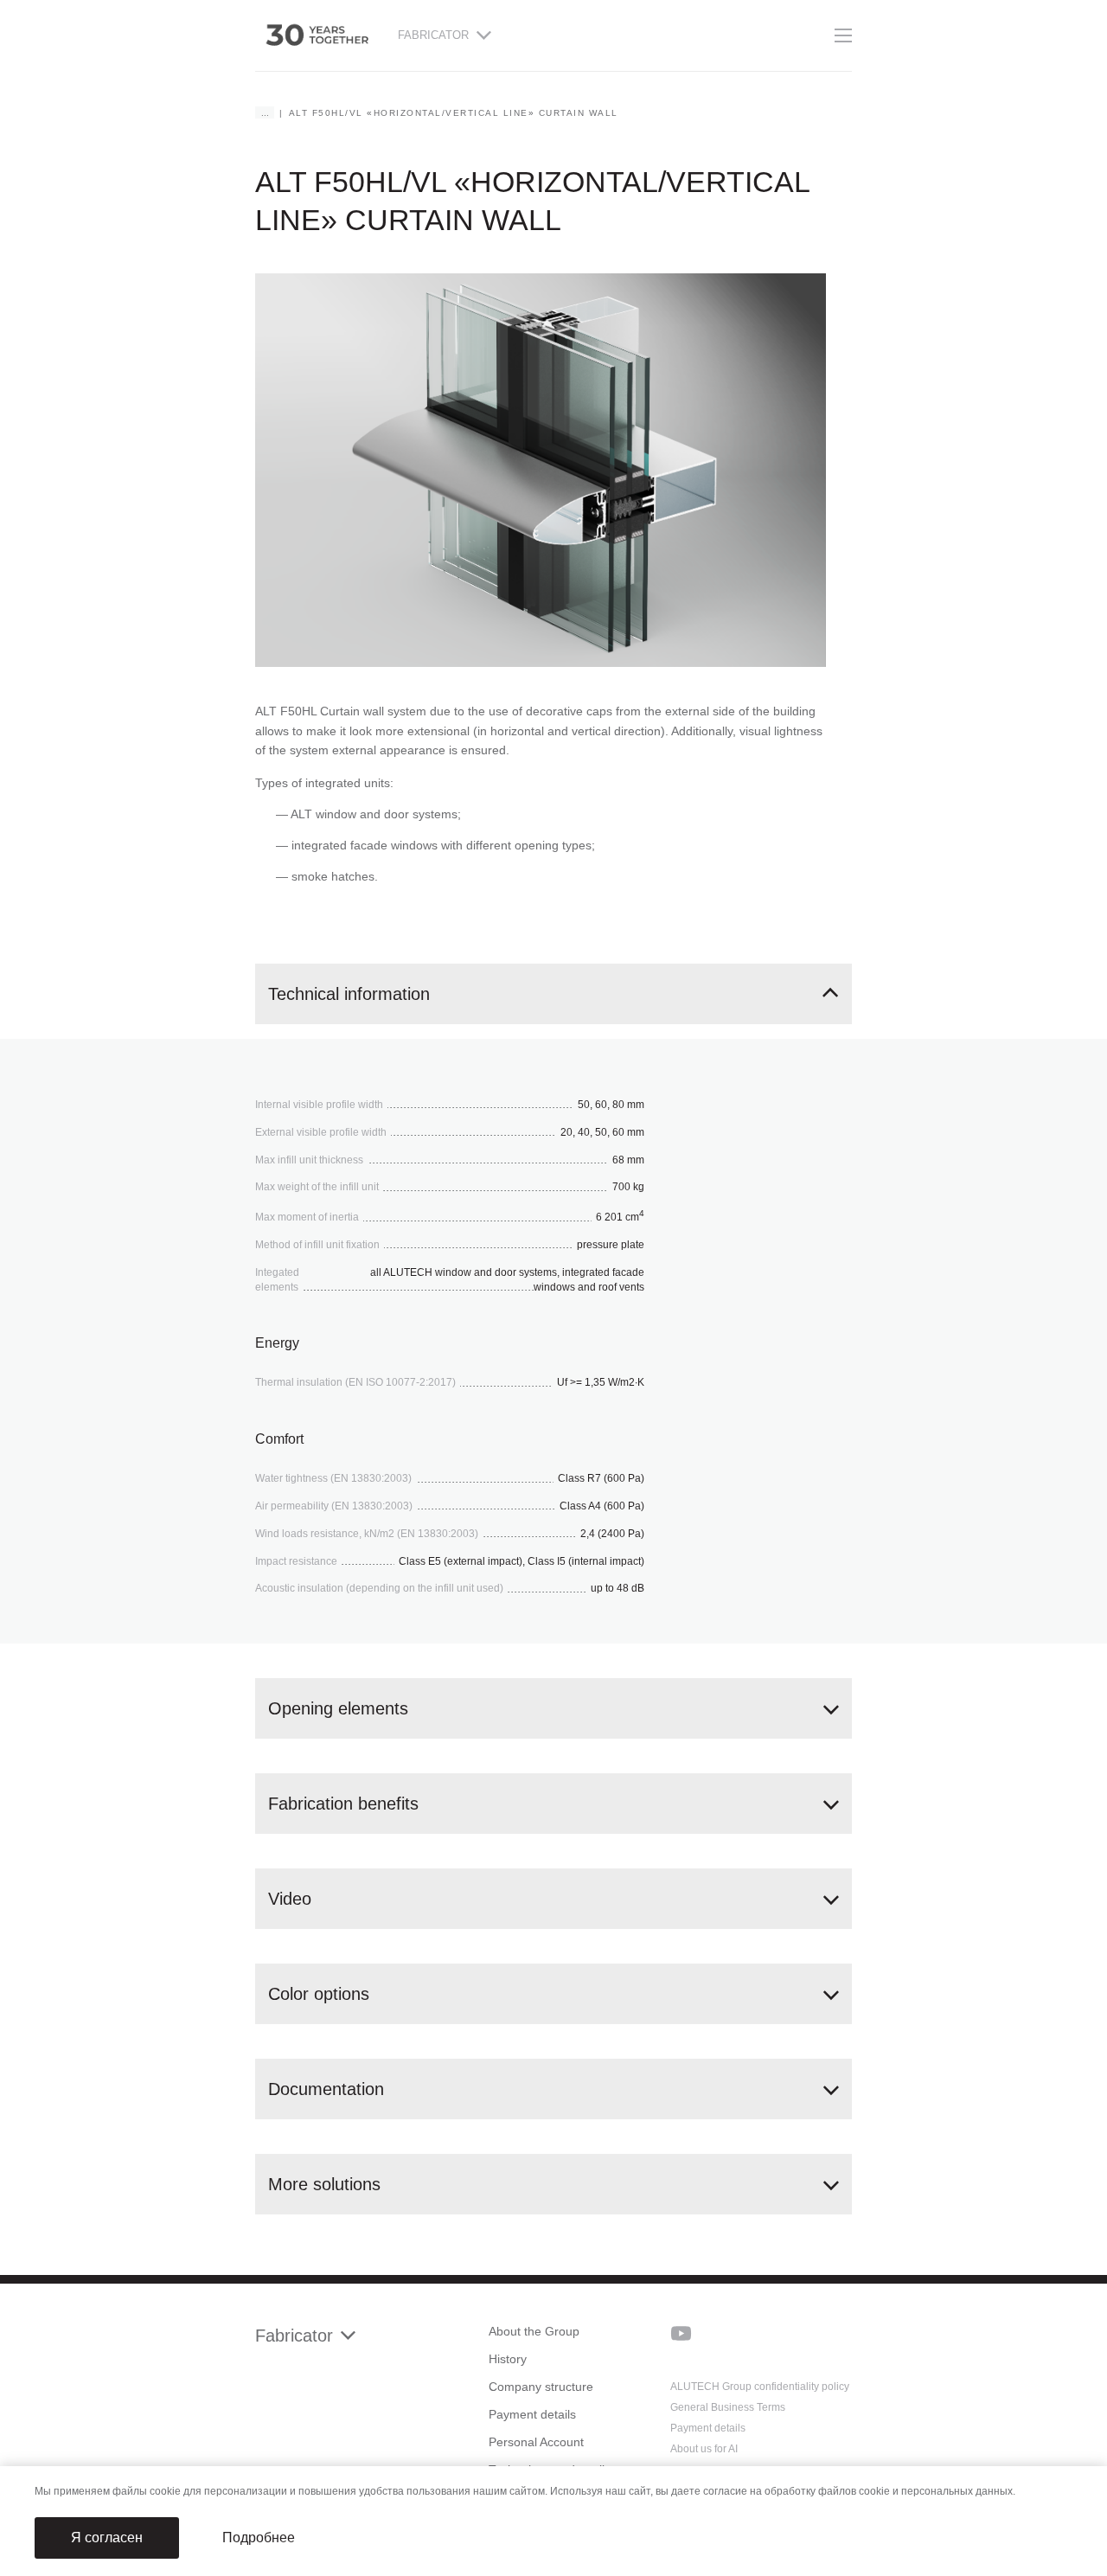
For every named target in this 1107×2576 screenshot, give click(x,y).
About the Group (534, 2331)
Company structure (541, 2387)
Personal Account (536, 2442)
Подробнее (259, 2538)
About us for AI (704, 2449)
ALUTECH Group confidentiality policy (760, 2387)
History (508, 2359)
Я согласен (107, 2538)
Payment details (532, 2414)
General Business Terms (728, 2407)
